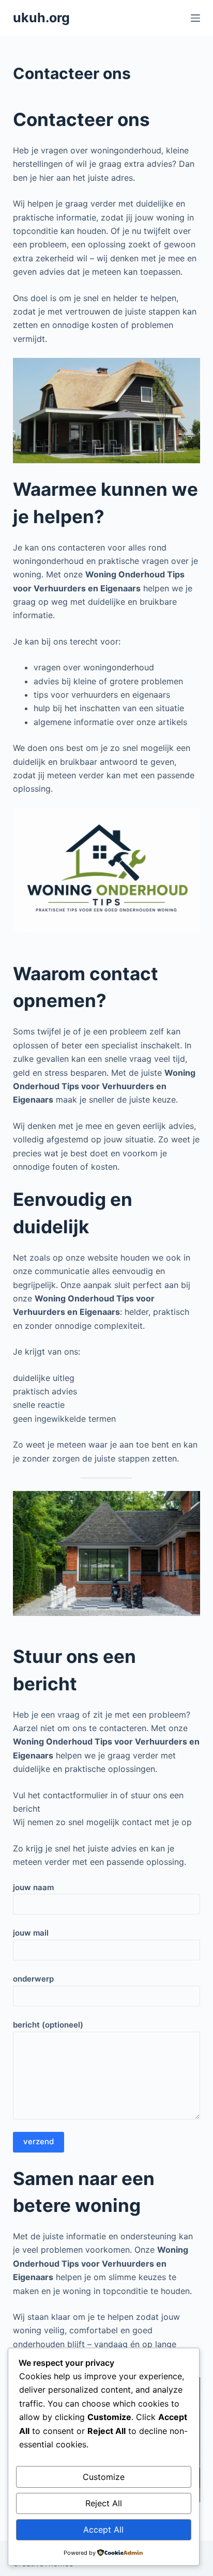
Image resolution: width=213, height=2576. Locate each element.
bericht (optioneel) (48, 2025)
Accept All (103, 2530)
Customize (104, 2477)
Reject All (104, 2503)
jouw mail (31, 1933)
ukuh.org (41, 18)
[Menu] (195, 18)
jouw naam (33, 1887)
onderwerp (33, 1979)
